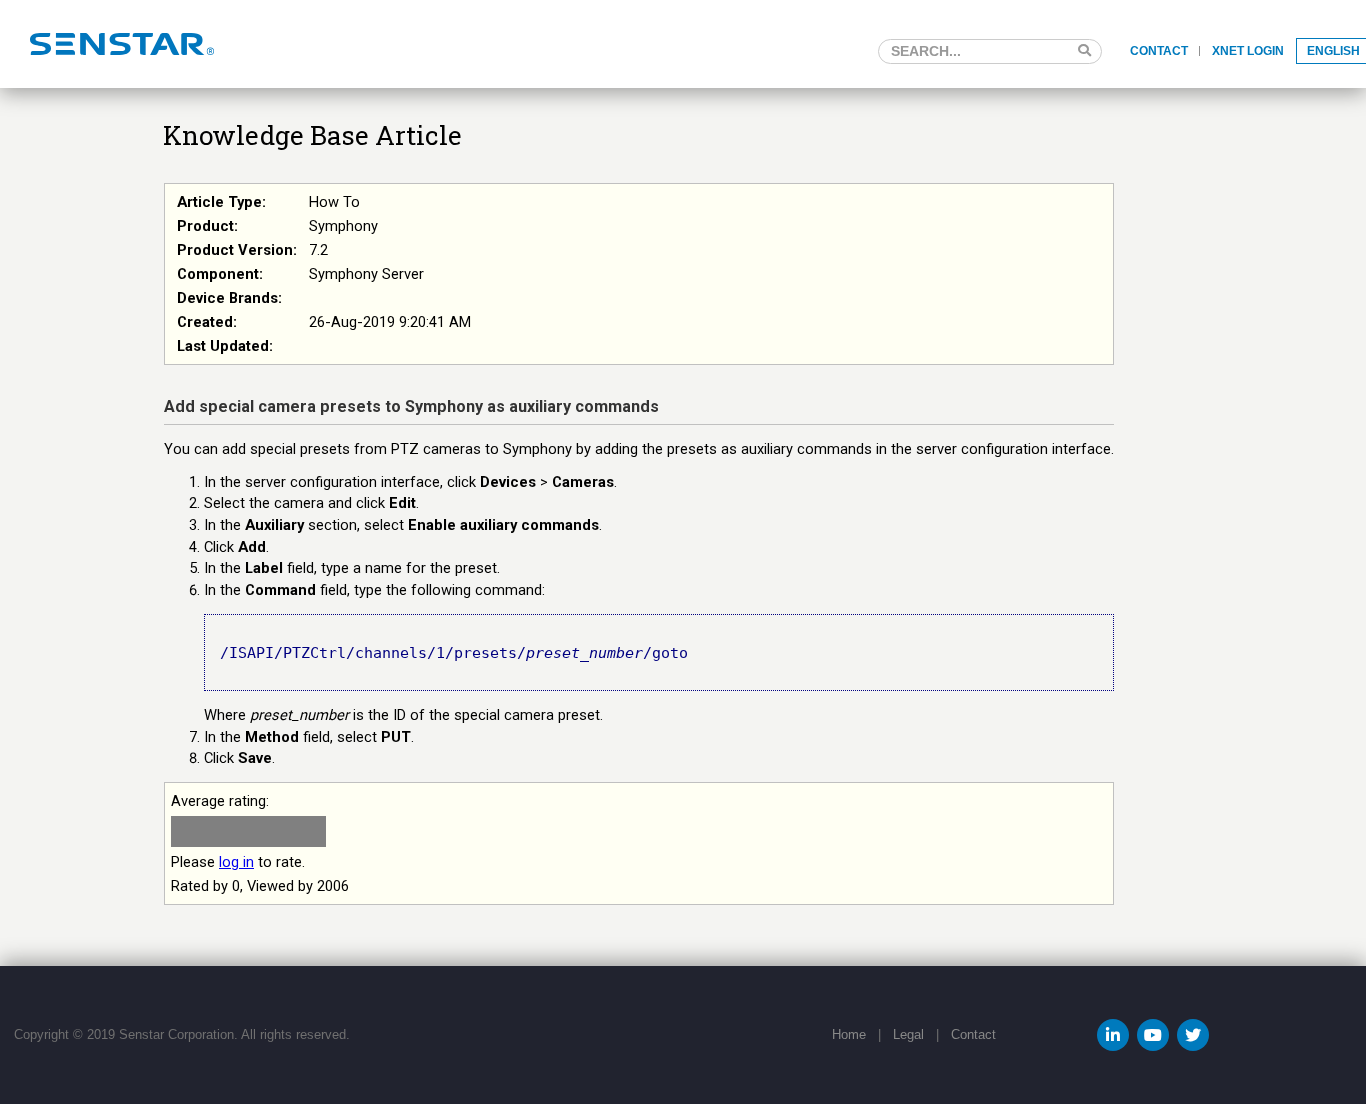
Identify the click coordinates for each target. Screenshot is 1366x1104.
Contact (1159, 51)
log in (236, 862)
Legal (908, 1034)
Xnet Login (1248, 51)
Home (849, 1034)
